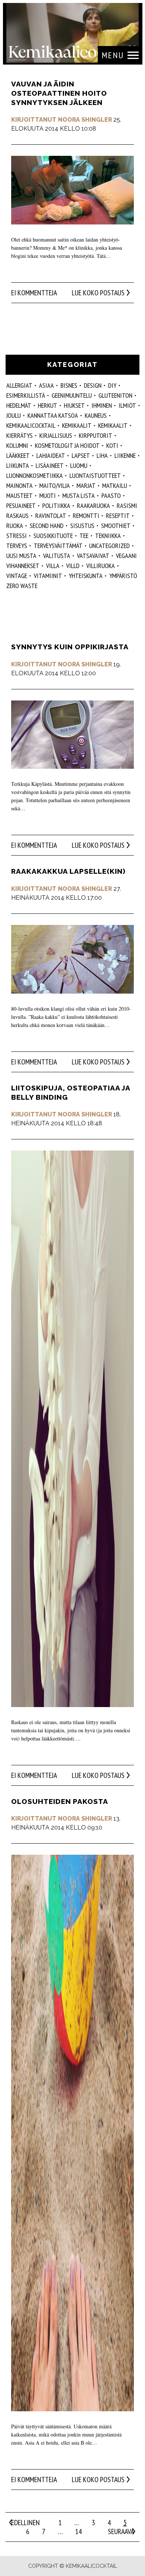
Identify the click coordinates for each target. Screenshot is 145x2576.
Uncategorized (109, 546)
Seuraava (121, 2531)
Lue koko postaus (98, 293)
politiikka (56, 506)
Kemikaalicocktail (31, 425)
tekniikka (108, 536)
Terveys (17, 546)
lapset (81, 455)
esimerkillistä (26, 395)
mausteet (20, 495)
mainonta (20, 485)
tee (84, 536)
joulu (14, 415)
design (93, 385)
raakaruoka (94, 506)
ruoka (15, 526)
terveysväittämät (58, 546)
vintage (17, 576)
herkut (48, 405)
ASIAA (46, 385)
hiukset (74, 405)
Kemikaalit (113, 425)
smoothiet (116, 526)
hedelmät (19, 405)
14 (78, 2531)
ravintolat (51, 516)
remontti (86, 516)
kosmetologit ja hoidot (67, 445)
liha (102, 455)
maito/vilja (55, 485)
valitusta (57, 556)
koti (112, 445)
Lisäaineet (50, 465)
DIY (112, 385)
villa (53, 566)
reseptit (118, 516)
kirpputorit (96, 435)
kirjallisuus (56, 435)
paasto (111, 495)
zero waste (22, 586)
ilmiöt (127, 405)
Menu (113, 55)
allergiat (19, 385)
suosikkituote (53, 536)
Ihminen (102, 405)
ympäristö (123, 576)
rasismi (127, 506)
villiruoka (101, 566)
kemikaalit (77, 425)
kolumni (17, 445)
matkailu (115, 485)
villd (73, 566)
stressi (17, 536)
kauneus (96, 415)
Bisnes (69, 385)
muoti (48, 495)
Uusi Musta (21, 556)
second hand (47, 526)
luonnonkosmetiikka (35, 475)
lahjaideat (51, 455)
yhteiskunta (86, 576)
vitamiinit (48, 576)
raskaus (17, 516)
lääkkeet (18, 455)
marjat (86, 485)
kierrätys (20, 435)
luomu (79, 465)
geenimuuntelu (72, 395)
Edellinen (25, 2523)
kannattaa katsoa (53, 415)
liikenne (125, 455)
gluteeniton (115, 395)
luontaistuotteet (95, 475)
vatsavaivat (93, 556)
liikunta (18, 465)
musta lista (79, 495)
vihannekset (23, 566)
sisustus (82, 526)
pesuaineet (21, 506)
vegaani (126, 556)
